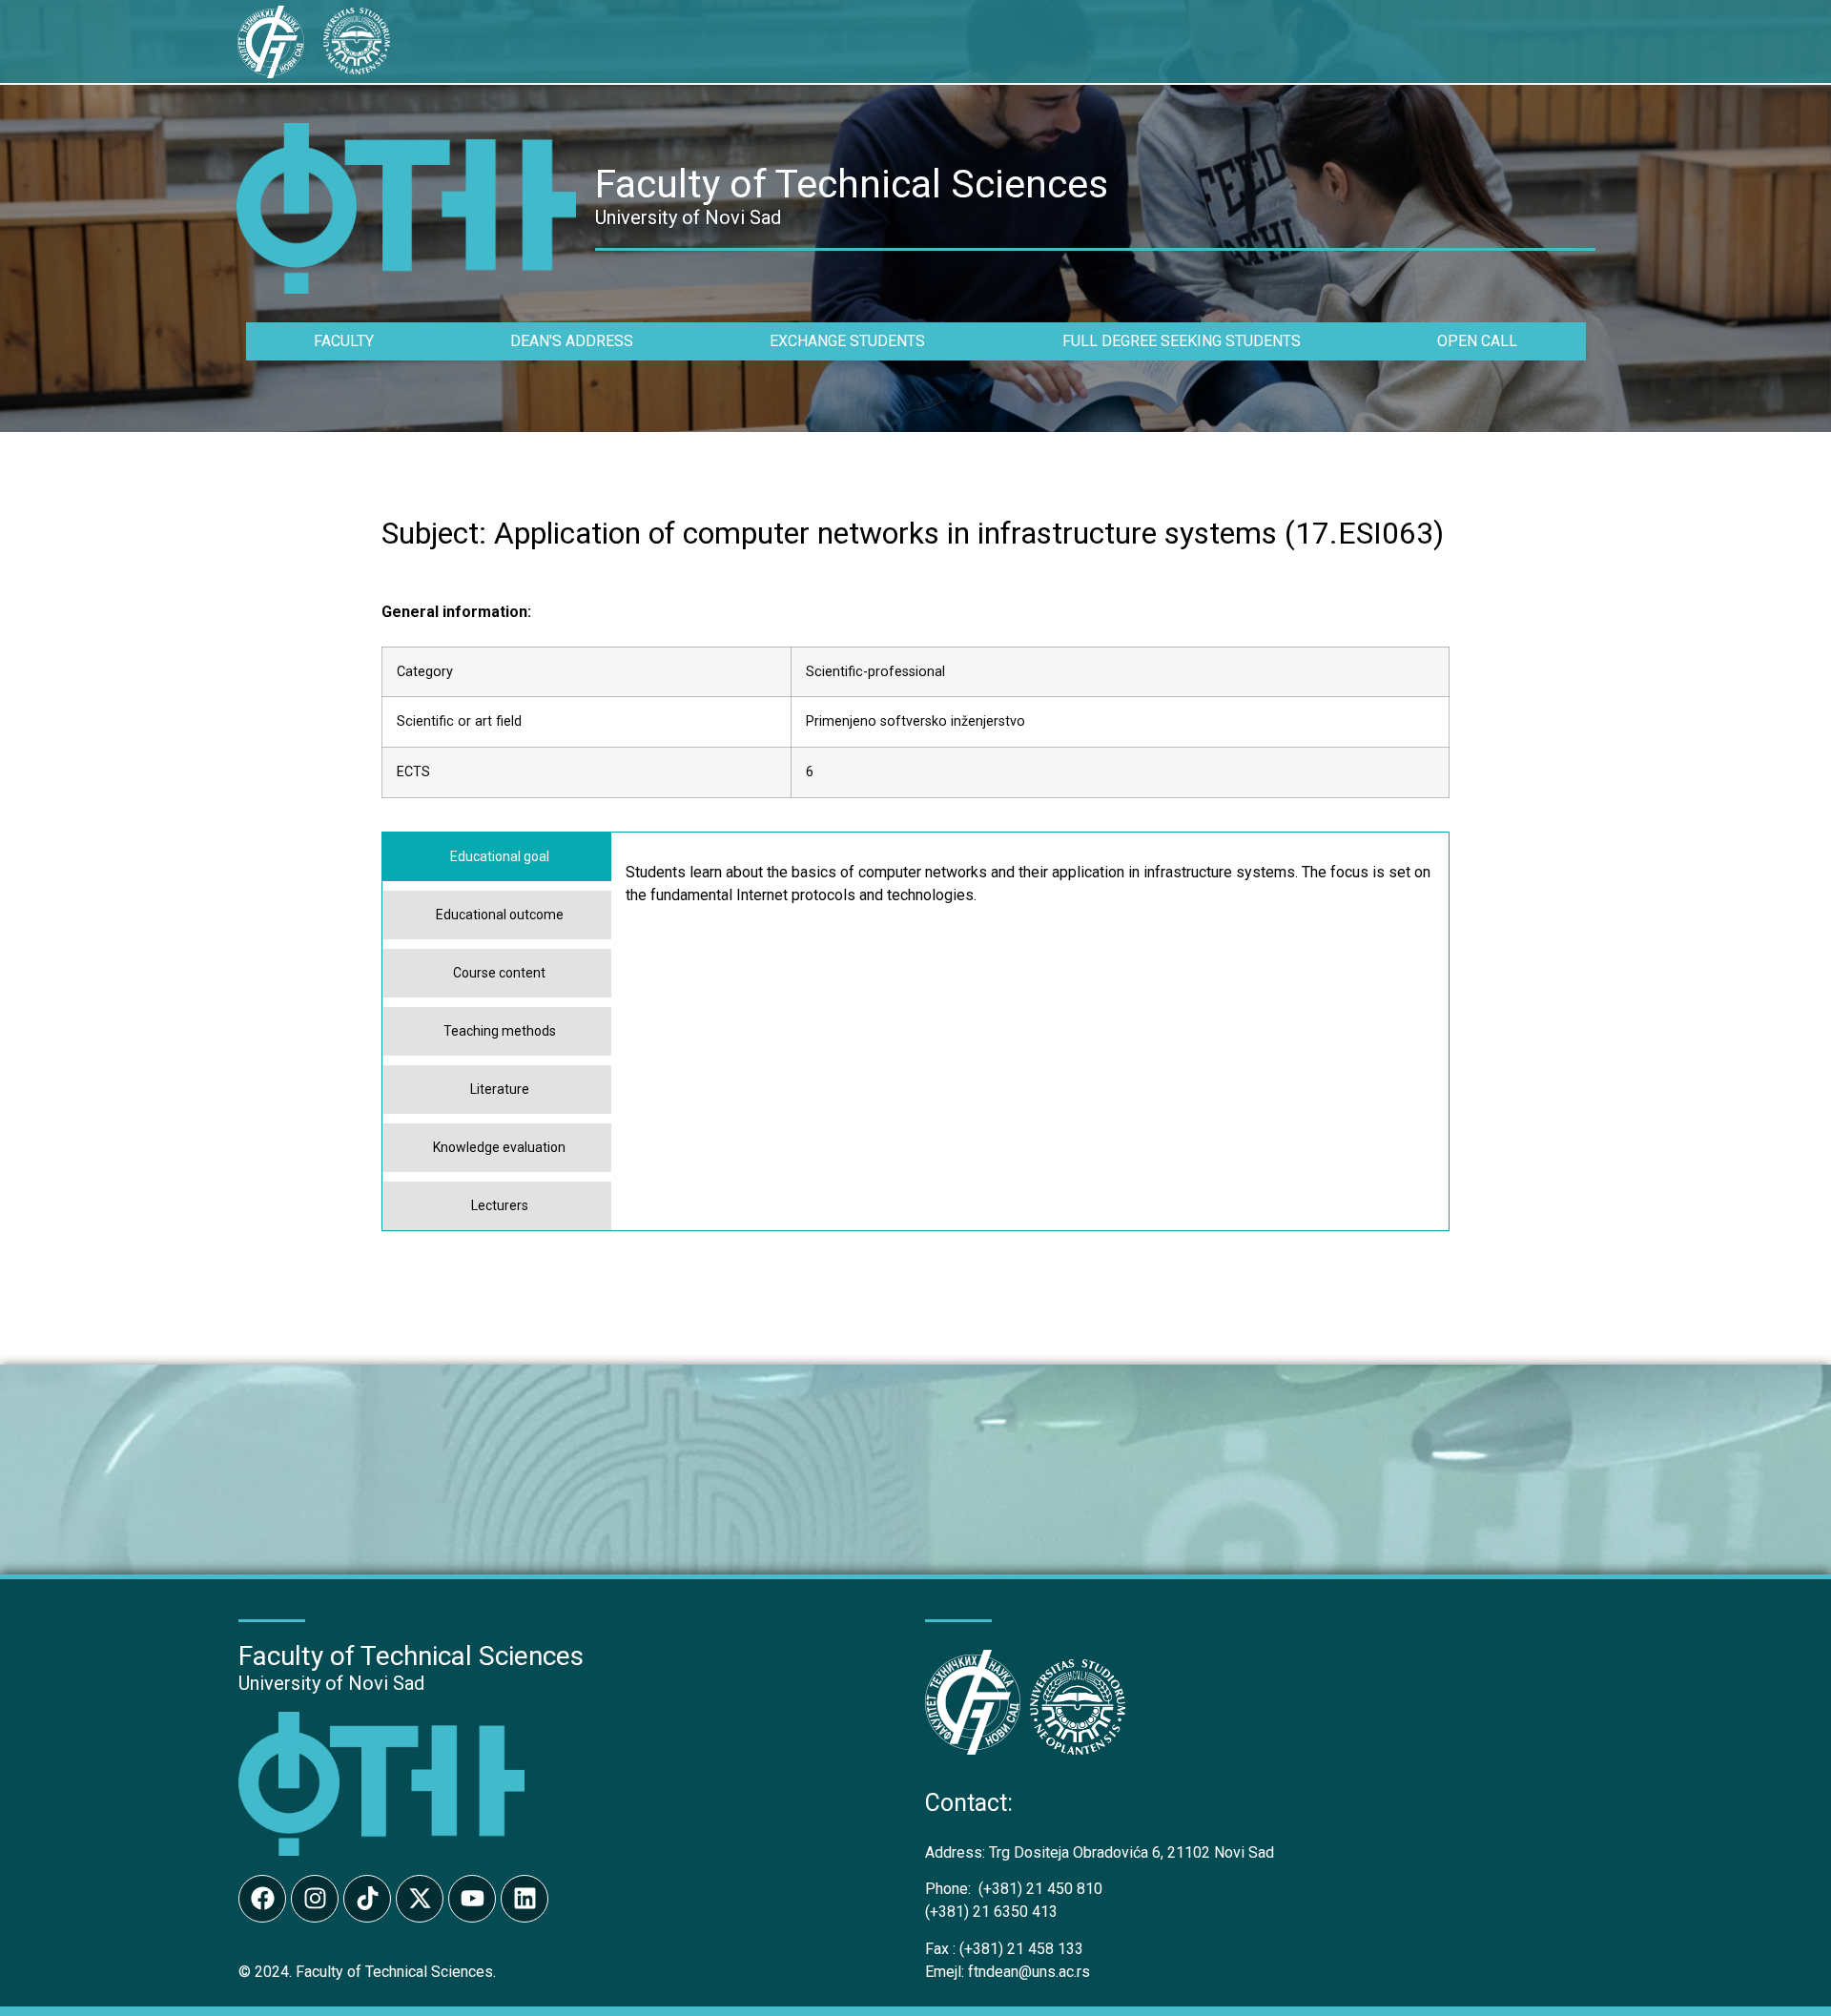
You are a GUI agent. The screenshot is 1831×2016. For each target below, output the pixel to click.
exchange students (847, 341)
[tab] (497, 857)
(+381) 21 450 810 (1014, 1889)
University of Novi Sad (331, 1683)
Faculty (344, 341)
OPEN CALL (1477, 341)
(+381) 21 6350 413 (991, 1912)
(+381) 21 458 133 (1004, 1949)
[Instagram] (315, 1899)
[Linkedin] (525, 1899)
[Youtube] (472, 1899)
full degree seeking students (1182, 341)
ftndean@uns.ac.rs (1029, 1972)
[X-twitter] (420, 1899)
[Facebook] (262, 1899)
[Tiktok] (367, 1899)
